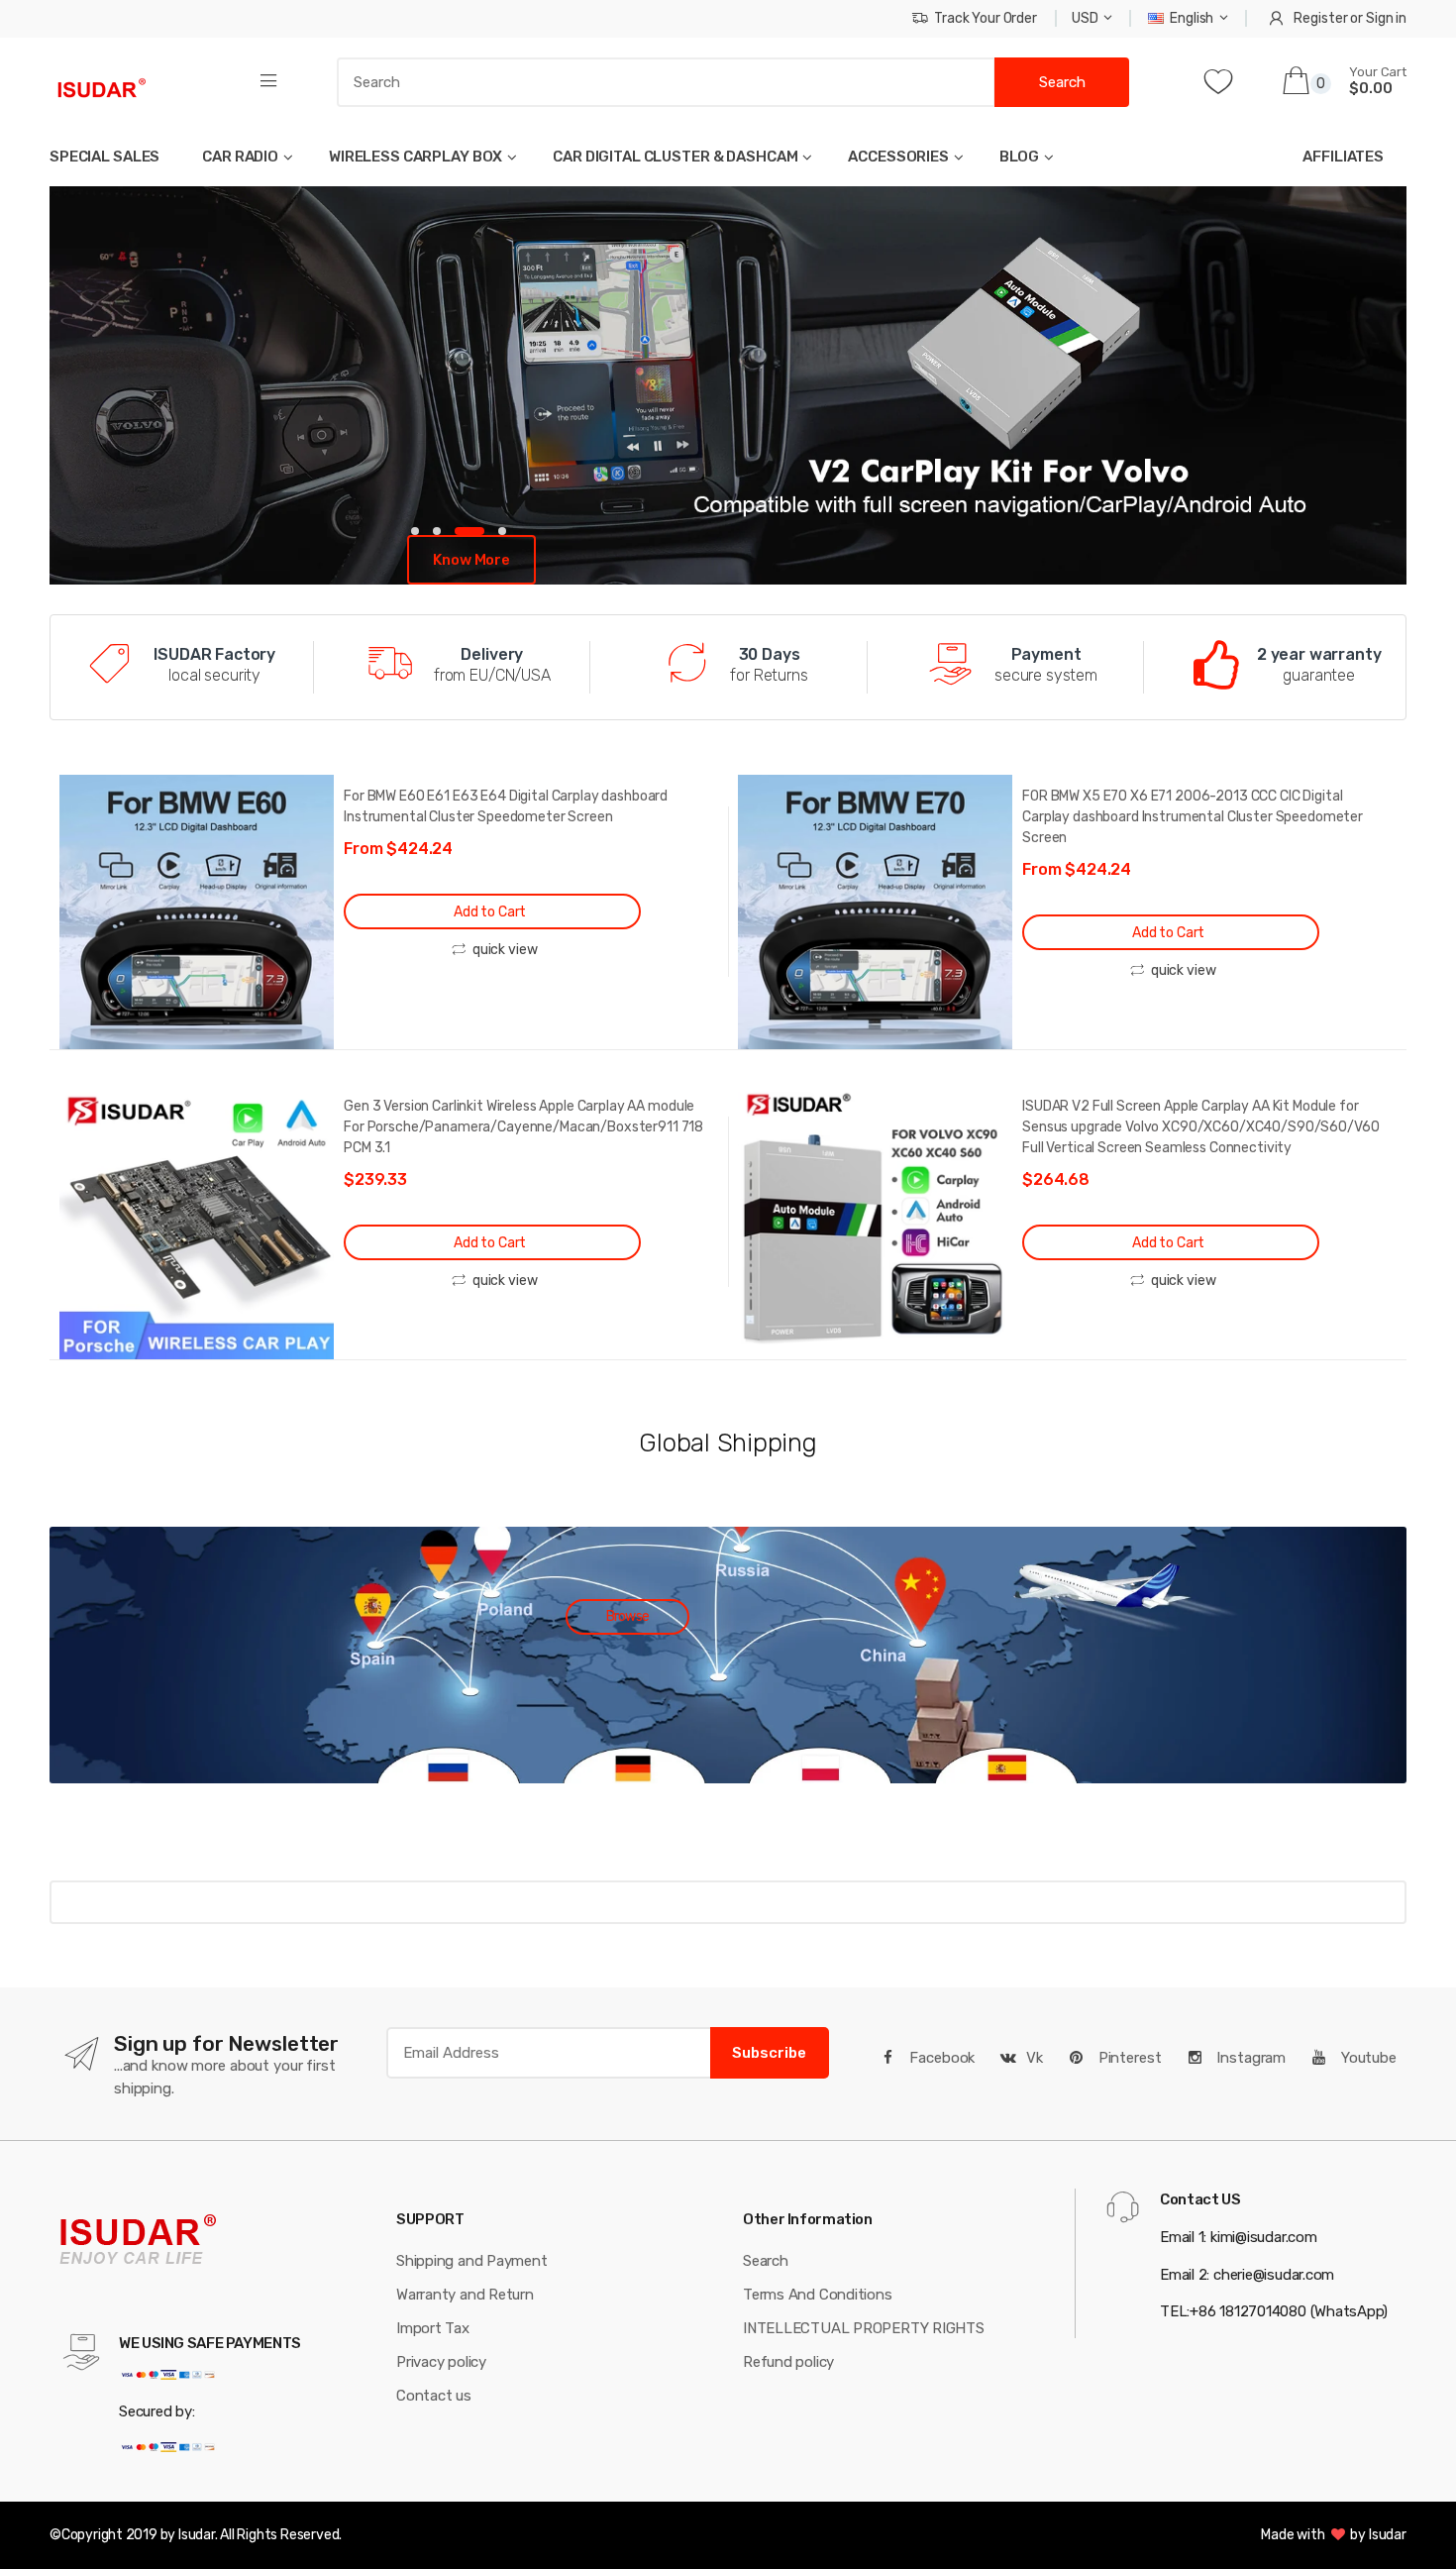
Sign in (1386, 18)
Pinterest (1128, 2058)
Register (1320, 18)
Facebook (941, 2058)
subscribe (769, 2053)
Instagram (1249, 2058)
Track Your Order (986, 18)
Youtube (1367, 2058)
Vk (1035, 2058)
